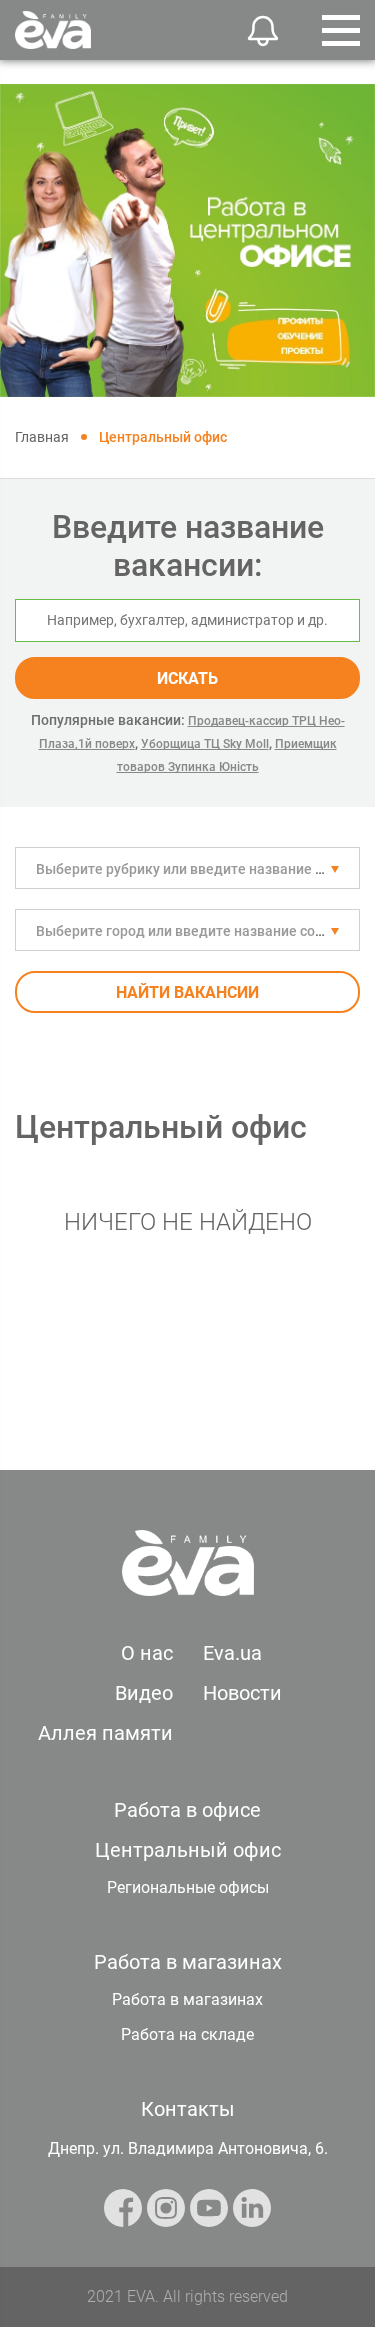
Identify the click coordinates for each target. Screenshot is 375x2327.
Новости (242, 1693)
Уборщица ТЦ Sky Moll (205, 744)
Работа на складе (187, 2034)
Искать (187, 678)
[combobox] (187, 868)
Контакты (188, 2109)
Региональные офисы (188, 1887)
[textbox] (187, 869)
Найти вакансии (187, 992)
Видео (144, 1693)
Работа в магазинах (187, 1999)
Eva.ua (232, 1653)
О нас (147, 1653)
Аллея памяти (105, 1733)
